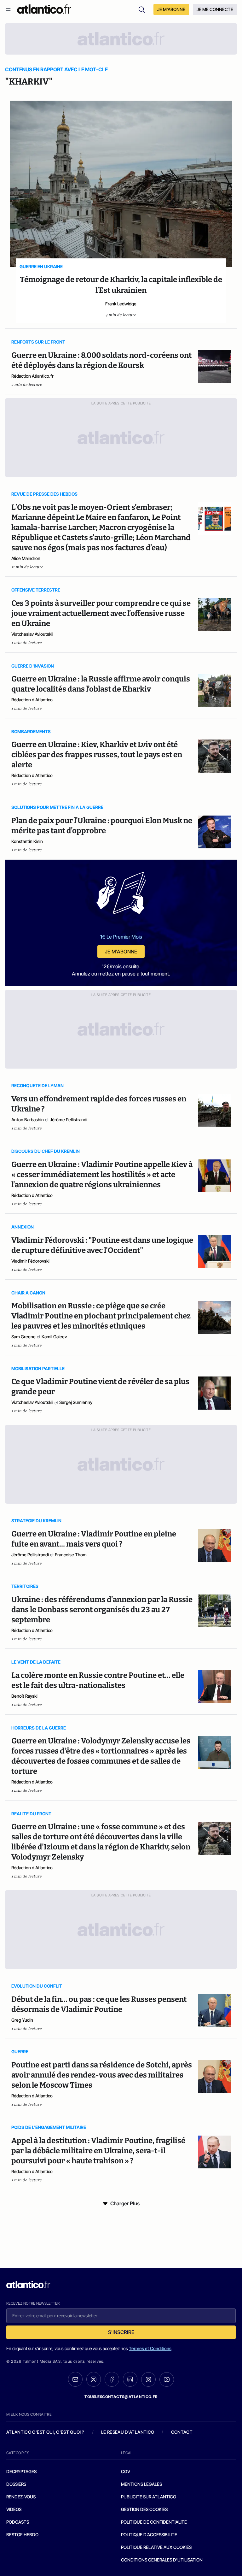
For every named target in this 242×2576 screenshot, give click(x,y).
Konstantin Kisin (27, 841)
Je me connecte (215, 9)
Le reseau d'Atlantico (128, 2432)
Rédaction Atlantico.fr (32, 376)
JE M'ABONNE (171, 9)
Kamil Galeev (54, 1337)
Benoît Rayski (24, 1696)
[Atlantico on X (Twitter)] (94, 2379)
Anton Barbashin (28, 1120)
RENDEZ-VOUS (21, 2497)
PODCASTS (18, 2522)
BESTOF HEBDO (22, 2535)
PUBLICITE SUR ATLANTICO (149, 2497)
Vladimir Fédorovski (30, 1261)
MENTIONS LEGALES (141, 2484)
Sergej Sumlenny (76, 1402)
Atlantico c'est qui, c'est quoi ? (45, 2432)
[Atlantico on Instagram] (148, 2379)
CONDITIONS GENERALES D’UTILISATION (162, 2560)
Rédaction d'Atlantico (32, 700)
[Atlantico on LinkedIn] (130, 2379)
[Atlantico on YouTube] (167, 2379)
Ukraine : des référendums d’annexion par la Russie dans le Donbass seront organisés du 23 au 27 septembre (102, 1610)
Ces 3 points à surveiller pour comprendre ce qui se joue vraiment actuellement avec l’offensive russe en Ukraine (101, 613)
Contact (182, 2432)
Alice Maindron (26, 558)
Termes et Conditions (150, 2348)
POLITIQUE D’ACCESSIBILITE (149, 2535)
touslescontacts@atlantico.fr (121, 2397)
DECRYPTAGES (21, 2471)
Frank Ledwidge (121, 304)
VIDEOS (14, 2509)
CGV (126, 2471)
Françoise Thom (71, 1555)
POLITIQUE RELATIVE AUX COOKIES (156, 2547)
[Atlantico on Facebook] (112, 2379)
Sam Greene (23, 1337)
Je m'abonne (121, 952)
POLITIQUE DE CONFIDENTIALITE (154, 2522)
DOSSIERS (16, 2484)
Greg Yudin (22, 2020)
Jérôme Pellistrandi (69, 1120)
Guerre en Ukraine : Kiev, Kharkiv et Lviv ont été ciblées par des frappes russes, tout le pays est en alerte (97, 755)
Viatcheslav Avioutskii (32, 634)
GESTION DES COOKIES (144, 2509)
